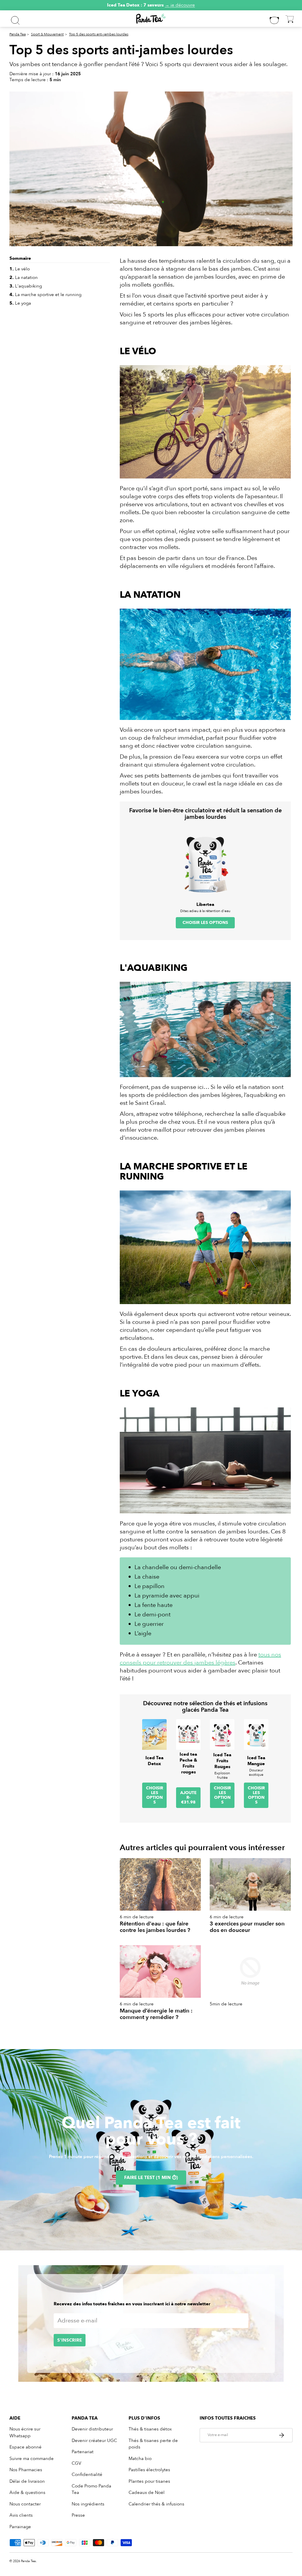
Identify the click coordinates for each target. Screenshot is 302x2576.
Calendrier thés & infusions (156, 2504)
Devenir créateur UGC (94, 2441)
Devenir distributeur (92, 2429)
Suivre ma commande (32, 2459)
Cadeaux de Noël (147, 2492)
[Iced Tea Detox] (154, 1734)
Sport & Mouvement (47, 34)
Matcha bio (140, 2459)
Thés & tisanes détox (150, 2429)
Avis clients (21, 2515)
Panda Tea (18, 34)
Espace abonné (26, 2447)
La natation (24, 277)
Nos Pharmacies (26, 2470)
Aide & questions (27, 2492)
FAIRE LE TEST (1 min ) (151, 2178)
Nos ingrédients (88, 2504)
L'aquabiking (26, 286)
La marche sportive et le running (45, 295)
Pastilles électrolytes (149, 2470)
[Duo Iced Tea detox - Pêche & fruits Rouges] (188, 1734)
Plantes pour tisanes (149, 2481)
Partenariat (83, 2452)
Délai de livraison (27, 2481)
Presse (78, 2515)
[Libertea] (205, 863)
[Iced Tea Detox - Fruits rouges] (222, 1734)
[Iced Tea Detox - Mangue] (256, 1734)
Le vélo (20, 269)
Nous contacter (25, 2504)
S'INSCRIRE (70, 2340)
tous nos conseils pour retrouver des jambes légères (200, 1659)
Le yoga (20, 303)
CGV (76, 2463)
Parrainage (20, 2527)
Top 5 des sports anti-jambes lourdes (99, 34)
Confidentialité (87, 2474)
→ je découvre (180, 5)
